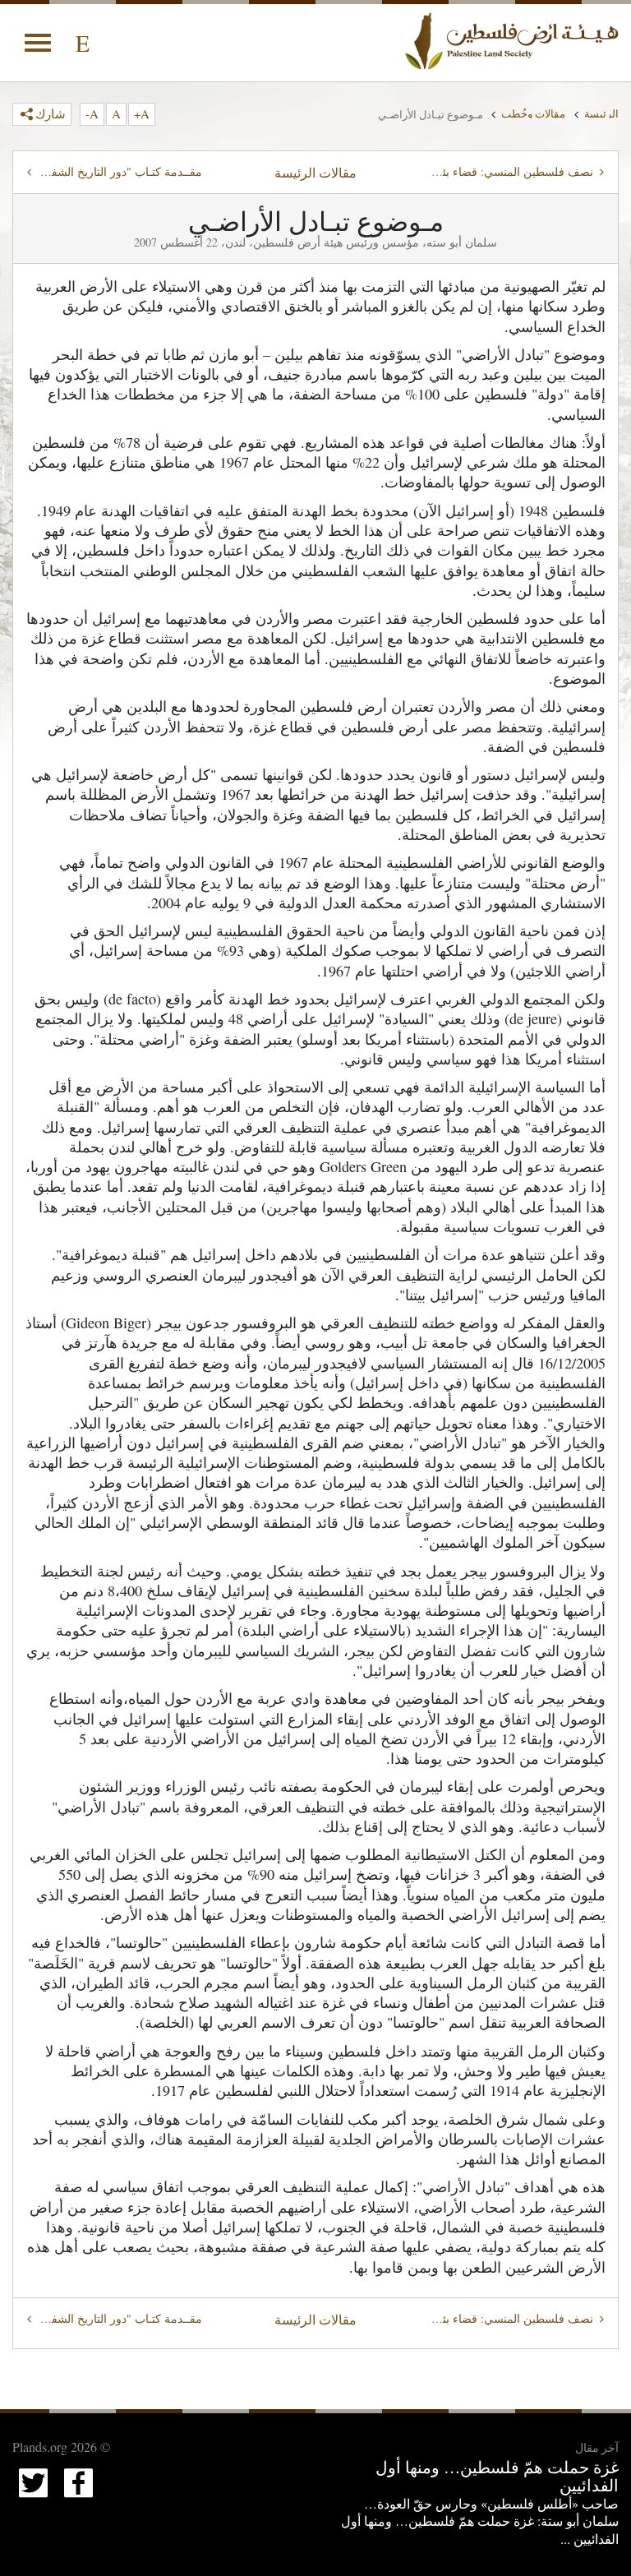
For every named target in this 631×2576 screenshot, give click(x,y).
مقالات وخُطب (533, 113)
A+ (142, 113)
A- (92, 113)
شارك (51, 113)
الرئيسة (601, 113)
